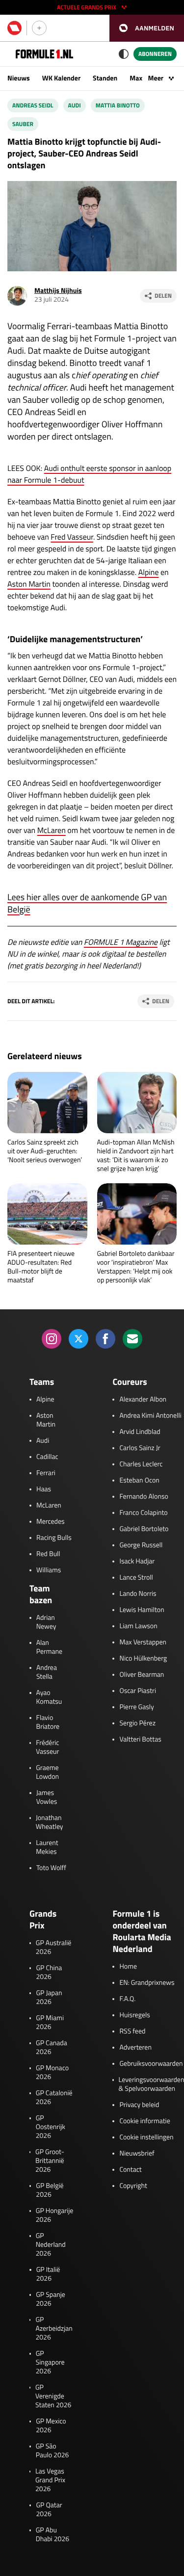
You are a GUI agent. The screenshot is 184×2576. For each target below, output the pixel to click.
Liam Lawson (138, 1626)
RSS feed (132, 2031)
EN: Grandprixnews (147, 1983)
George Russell (141, 1545)
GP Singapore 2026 (50, 2363)
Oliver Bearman (142, 1675)
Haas (44, 1489)
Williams (49, 1570)
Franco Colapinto (143, 1513)
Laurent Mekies (47, 1847)
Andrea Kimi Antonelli (150, 1416)
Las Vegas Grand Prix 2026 (50, 2480)
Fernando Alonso (144, 1497)
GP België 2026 (50, 2190)
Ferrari (46, 1473)
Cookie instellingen (146, 2137)
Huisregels (134, 2015)
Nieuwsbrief (137, 2154)
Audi (75, 105)
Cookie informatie (145, 2121)
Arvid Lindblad (140, 1432)
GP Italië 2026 (48, 2274)
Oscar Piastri (138, 1691)
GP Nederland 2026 (51, 2245)
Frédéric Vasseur (47, 1747)
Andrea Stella (47, 1672)
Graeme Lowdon (47, 1772)
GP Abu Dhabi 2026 (53, 2535)
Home (128, 1967)
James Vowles (47, 1797)
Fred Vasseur (72, 537)
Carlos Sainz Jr (140, 1448)
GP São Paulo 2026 (53, 2451)
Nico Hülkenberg (143, 1659)
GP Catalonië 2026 (54, 2098)
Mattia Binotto (118, 105)
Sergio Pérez (137, 1723)
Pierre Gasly (136, 1707)
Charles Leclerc (141, 1464)
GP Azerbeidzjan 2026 (54, 2329)
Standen (105, 78)
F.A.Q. (127, 1999)
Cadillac (47, 1457)
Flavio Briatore (48, 1722)
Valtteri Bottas (140, 1740)
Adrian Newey (46, 1622)
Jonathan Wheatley (50, 1822)
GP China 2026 (49, 1973)
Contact (130, 2170)
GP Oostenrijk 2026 (51, 2127)
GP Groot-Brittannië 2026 (50, 2161)
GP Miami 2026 (50, 2023)
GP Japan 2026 (49, 1998)
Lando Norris (138, 1594)
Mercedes (51, 1522)
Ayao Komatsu (49, 1697)
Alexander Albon (143, 1400)
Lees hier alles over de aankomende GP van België (87, 903)
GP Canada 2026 (52, 2048)
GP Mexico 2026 (51, 2426)
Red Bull (48, 1554)
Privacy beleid (139, 2105)
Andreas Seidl (33, 105)
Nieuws (19, 78)
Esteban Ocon (139, 1481)
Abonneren (155, 54)
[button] (147, 28)
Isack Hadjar (137, 1561)
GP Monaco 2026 (52, 2073)
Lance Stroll (136, 1578)
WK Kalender (61, 78)
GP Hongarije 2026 (55, 2215)
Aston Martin (29, 584)
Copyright (133, 2186)
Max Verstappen (143, 1642)
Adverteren (135, 2048)
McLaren (52, 831)
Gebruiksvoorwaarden (151, 2064)
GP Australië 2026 (53, 1948)
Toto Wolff (51, 1868)
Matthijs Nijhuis (58, 291)
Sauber (23, 124)
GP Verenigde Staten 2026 (53, 2396)
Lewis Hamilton (142, 1610)
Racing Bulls (54, 1538)
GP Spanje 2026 (51, 2299)
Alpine (149, 572)
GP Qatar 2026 (49, 2510)
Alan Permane (49, 1647)
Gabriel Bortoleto (144, 1529)
